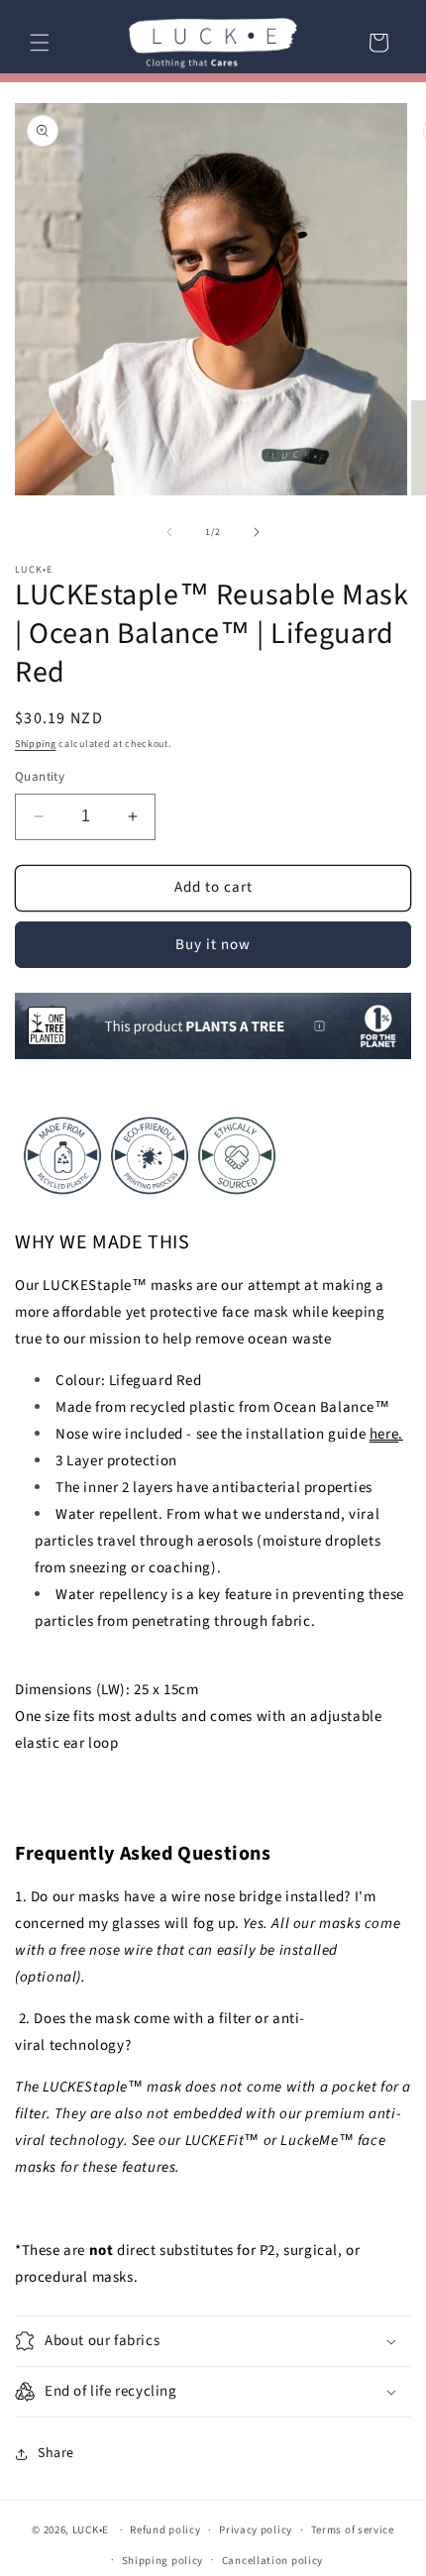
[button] (40, 43)
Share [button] (56, 2453)
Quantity (40, 777)
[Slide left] (169, 532)
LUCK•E (91, 2530)
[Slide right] (257, 532)
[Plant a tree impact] (213, 1059)
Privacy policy (256, 2530)
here (384, 1434)
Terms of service (353, 2530)
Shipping (36, 744)
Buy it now (213, 945)
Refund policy (165, 2530)
